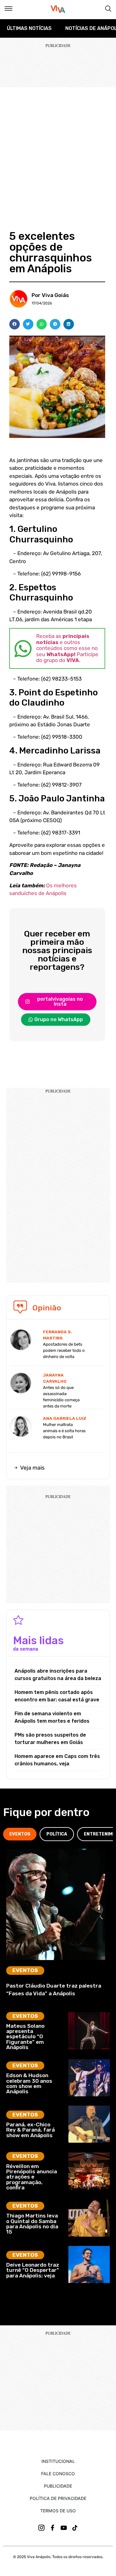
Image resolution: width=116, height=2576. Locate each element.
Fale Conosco (58, 2474)
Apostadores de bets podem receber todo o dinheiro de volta (64, 1350)
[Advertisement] (58, 148)
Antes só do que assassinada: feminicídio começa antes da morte (61, 1397)
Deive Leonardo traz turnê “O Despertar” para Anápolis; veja (33, 2270)
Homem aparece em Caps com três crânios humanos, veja (57, 1760)
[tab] (20, 1834)
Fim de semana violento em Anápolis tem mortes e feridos (52, 1717)
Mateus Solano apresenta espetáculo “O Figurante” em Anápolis (25, 2037)
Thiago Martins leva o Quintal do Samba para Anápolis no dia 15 (32, 2224)
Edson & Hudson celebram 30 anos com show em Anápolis (29, 2083)
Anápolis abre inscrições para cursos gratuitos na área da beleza (58, 1675)
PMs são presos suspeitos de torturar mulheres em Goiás (50, 1739)
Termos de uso (58, 2511)
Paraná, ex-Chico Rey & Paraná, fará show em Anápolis (30, 2130)
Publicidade (58, 2486)
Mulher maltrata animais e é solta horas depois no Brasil (64, 1431)
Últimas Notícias (29, 28)
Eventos (25, 1970)
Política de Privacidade (58, 2498)
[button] (15, 324)
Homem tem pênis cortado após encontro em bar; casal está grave (57, 1696)
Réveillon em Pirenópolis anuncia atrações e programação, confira (32, 2177)
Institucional (58, 2461)
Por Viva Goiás (50, 295)
